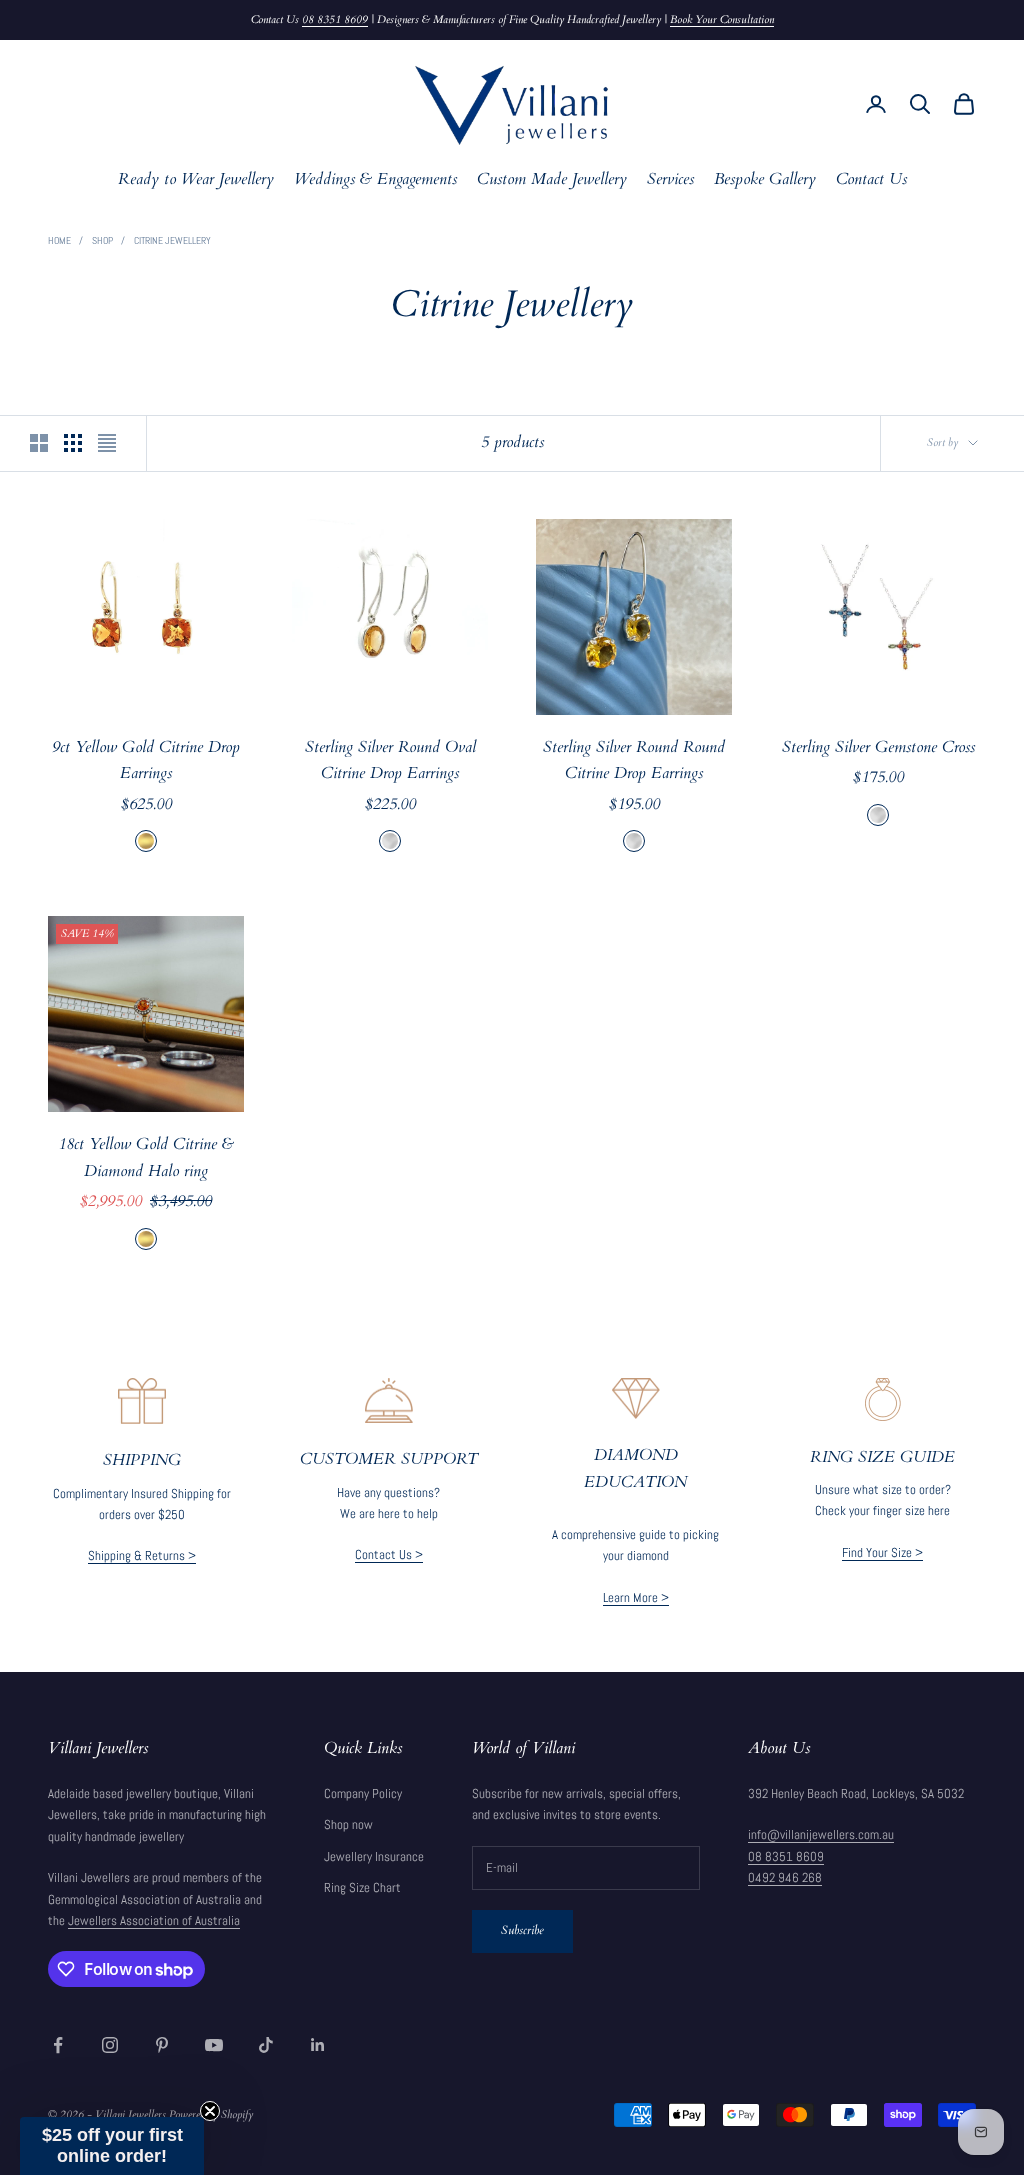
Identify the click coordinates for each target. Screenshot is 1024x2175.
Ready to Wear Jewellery (196, 179)
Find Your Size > (882, 1552)
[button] (112, 2146)
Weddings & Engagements (375, 179)
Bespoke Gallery (765, 179)
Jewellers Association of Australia (154, 1920)
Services (670, 179)
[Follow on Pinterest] (162, 2045)
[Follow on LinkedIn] (318, 2045)
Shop (102, 240)
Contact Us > (389, 1554)
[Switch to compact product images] (107, 443)
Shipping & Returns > (142, 1555)
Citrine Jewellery (172, 240)
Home (59, 240)
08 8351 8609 (335, 19)
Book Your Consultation (722, 19)
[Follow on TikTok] (266, 2045)
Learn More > (636, 1597)
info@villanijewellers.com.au (821, 1834)
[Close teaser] (210, 2111)
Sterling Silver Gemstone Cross (878, 747)
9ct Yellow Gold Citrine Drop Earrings (146, 761)
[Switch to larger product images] (39, 443)
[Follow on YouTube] (214, 2045)
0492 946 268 (785, 1877)
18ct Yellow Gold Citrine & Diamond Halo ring (146, 1158)
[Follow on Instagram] (110, 2045)
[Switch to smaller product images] (73, 443)
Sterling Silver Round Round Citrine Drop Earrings (634, 761)
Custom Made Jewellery (552, 179)
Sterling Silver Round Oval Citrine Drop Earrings (390, 761)
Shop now (348, 1824)
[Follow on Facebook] (58, 2045)
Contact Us (871, 179)
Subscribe (522, 1930)
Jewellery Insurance (374, 1856)
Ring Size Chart (362, 1887)
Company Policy (363, 1793)
